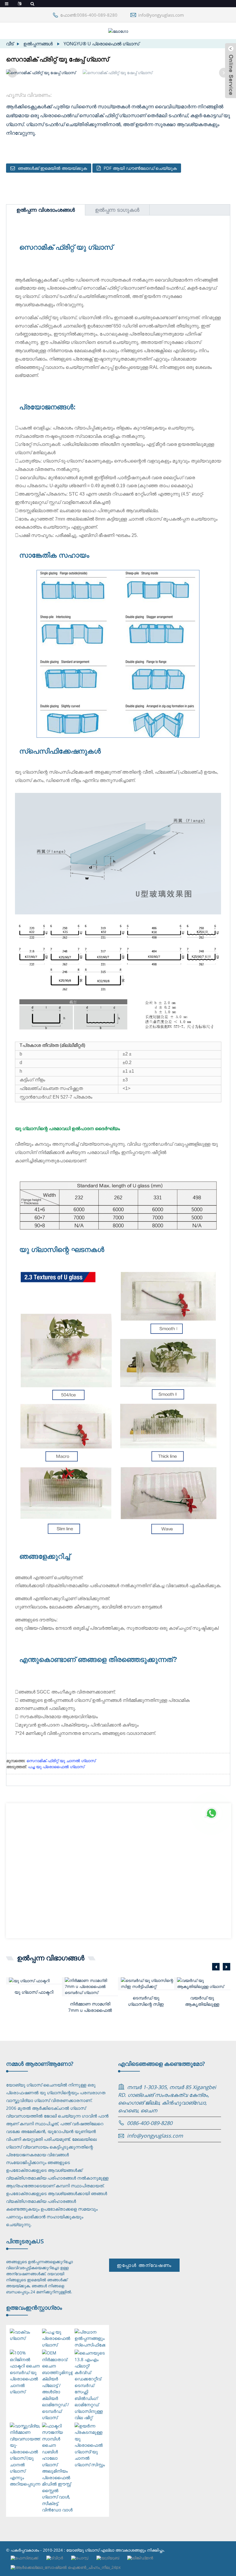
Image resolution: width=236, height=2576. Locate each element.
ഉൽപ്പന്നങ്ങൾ (38, 44)
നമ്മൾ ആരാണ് (40, 2064)
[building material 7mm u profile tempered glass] (91, 1986)
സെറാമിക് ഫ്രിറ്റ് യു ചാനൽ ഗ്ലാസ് (61, 1761)
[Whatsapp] (212, 1813)
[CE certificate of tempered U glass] (147, 1983)
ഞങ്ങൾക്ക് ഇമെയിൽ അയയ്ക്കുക (52, 168)
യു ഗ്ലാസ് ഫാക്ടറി (34, 1992)
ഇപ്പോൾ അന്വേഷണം (144, 2265)
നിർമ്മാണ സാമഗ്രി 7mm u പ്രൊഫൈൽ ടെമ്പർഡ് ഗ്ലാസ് (90, 2007)
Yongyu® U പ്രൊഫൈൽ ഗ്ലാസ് (101, 44)
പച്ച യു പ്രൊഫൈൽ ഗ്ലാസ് (56, 1767)
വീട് (10, 44)
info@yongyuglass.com (161, 15)
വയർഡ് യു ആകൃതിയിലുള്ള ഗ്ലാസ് (202, 2001)
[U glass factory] (36, 1981)
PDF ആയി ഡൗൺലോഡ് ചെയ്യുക (140, 168)
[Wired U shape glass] (204, 1983)
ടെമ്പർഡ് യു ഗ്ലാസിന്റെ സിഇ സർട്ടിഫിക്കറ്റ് (146, 2001)
